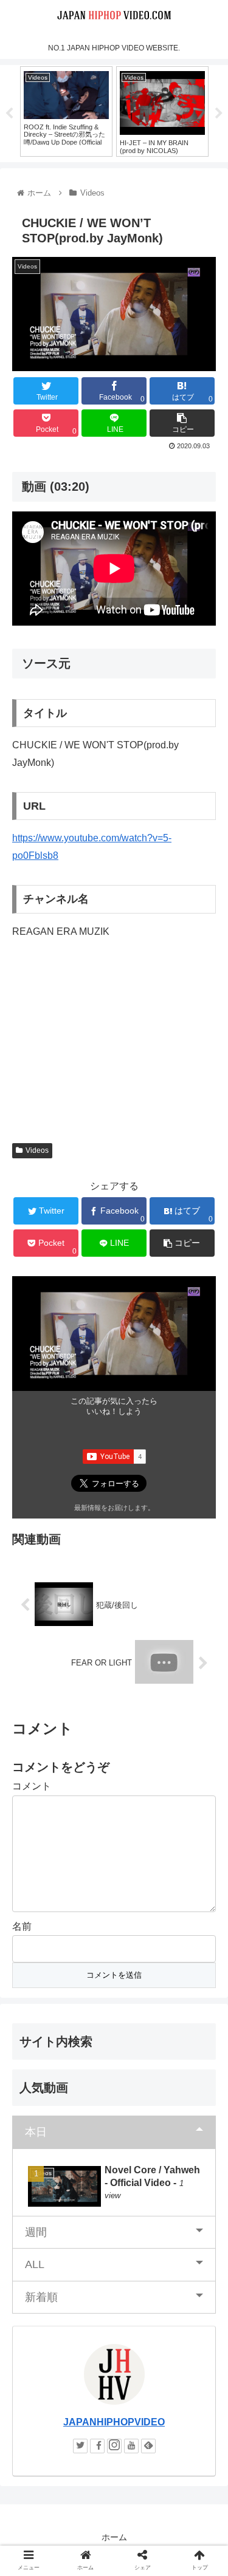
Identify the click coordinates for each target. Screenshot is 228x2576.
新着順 (41, 2297)
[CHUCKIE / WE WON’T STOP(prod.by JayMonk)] (140, 2190)
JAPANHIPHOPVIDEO (114, 2422)
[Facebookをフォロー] (97, 2446)
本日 (36, 2132)
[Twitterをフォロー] (80, 2446)
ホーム (114, 2537)
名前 (22, 1926)
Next (219, 114)
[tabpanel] (66, 111)
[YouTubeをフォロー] (131, 2446)
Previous (9, 114)
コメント (32, 1786)
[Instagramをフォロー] (114, 2446)
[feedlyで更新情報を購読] (148, 2446)
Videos (37, 1150)
